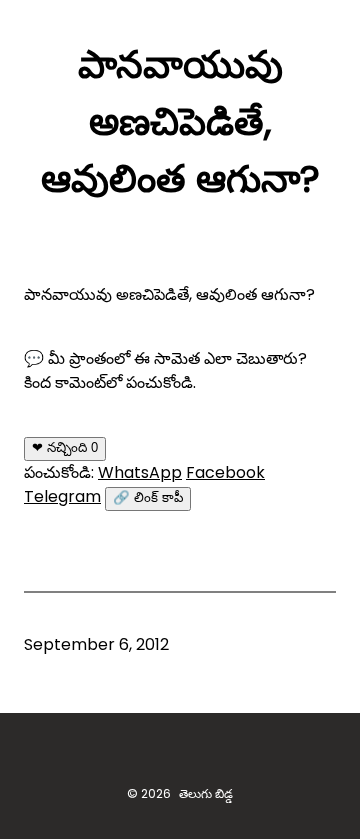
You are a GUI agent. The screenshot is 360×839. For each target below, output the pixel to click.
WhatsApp (140, 472)
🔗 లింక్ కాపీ (148, 497)
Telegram (62, 496)
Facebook (225, 472)
